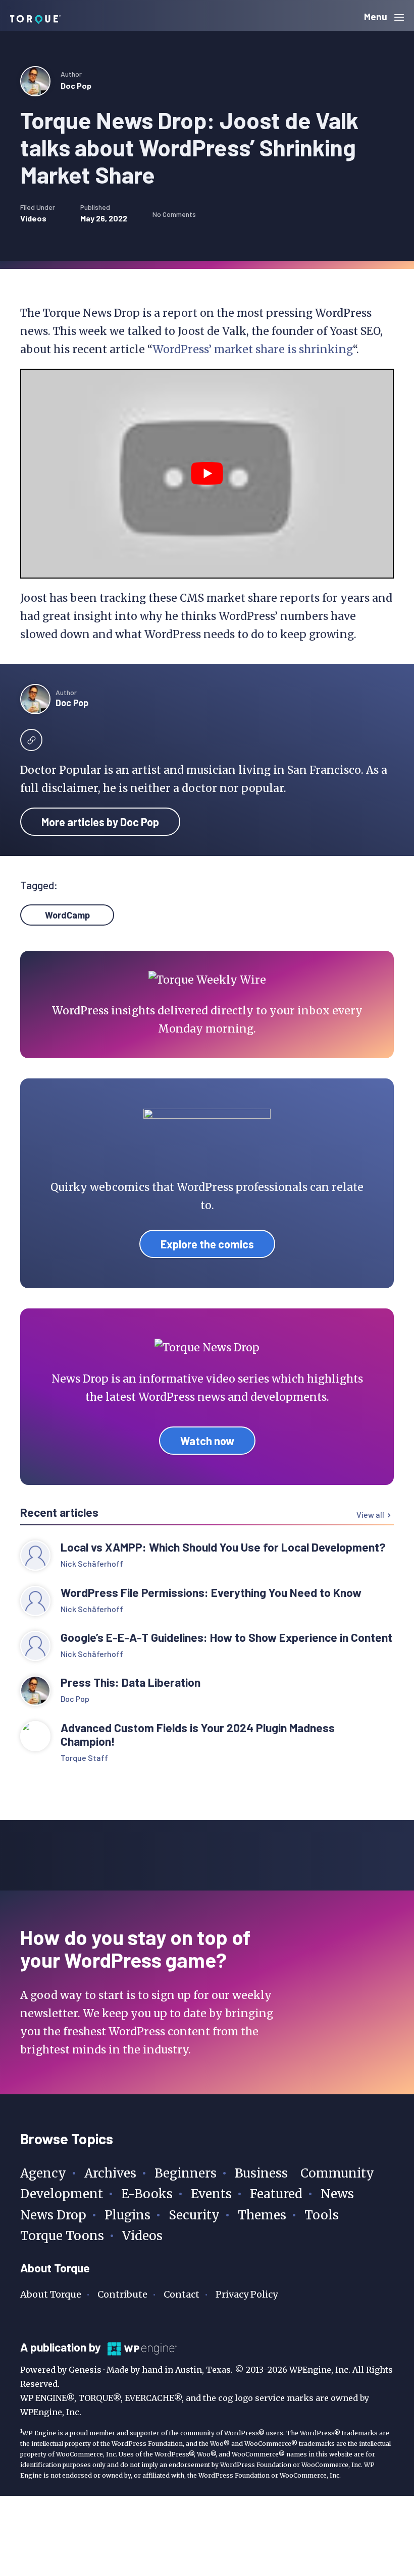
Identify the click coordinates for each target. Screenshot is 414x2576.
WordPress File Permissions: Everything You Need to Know (212, 1593)
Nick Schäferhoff (92, 1563)
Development (62, 2194)
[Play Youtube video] (207, 474)
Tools (322, 2215)
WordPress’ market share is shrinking (253, 349)
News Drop (53, 2215)
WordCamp (67, 915)
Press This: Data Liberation (131, 1682)
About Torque (51, 2294)
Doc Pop (76, 85)
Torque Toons (62, 2236)
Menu (377, 16)
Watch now (207, 1441)
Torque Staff (84, 1758)
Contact (182, 2294)
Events (211, 2194)
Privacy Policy (247, 2294)
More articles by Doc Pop (100, 822)
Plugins (127, 2215)
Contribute (122, 2294)
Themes (262, 2215)
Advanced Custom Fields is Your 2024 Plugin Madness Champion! (198, 1735)
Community (337, 2173)
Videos (33, 218)
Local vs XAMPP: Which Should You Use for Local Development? (223, 1547)
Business (261, 2173)
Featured (276, 2194)
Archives (110, 2173)
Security (194, 2215)
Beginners (186, 2173)
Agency (43, 2173)
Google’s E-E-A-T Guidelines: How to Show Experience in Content (226, 1638)
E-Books (147, 2194)
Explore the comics (207, 1244)
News (337, 2194)
